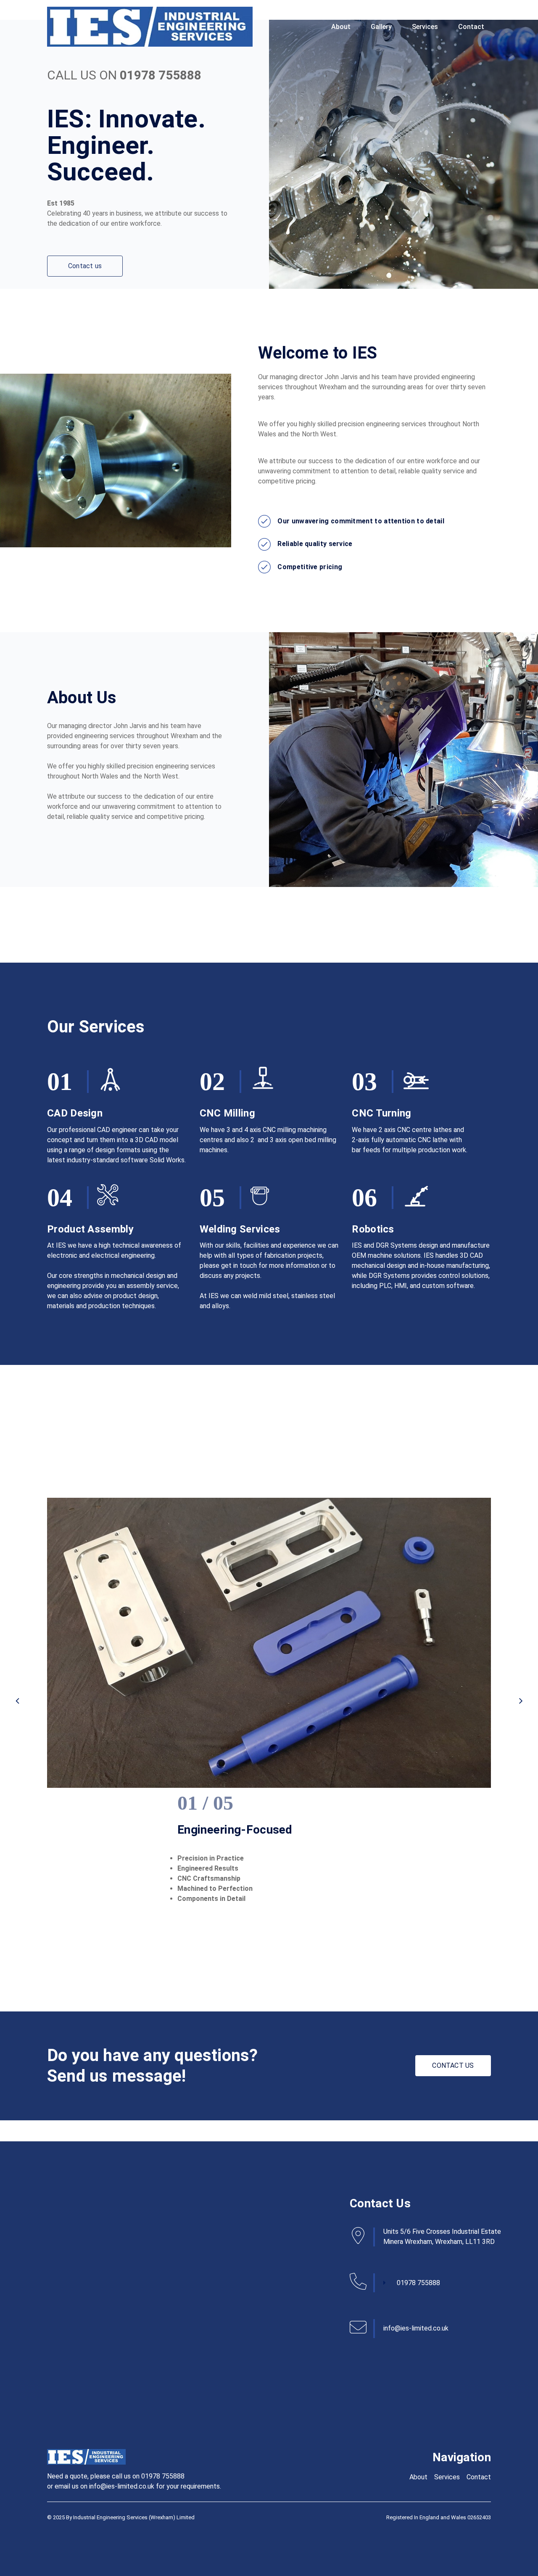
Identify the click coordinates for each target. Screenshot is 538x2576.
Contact (471, 27)
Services (425, 27)
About (341, 27)
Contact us (85, 266)
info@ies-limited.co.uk (416, 2328)
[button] (17, 1701)
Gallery (381, 27)
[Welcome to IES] (150, 27)
